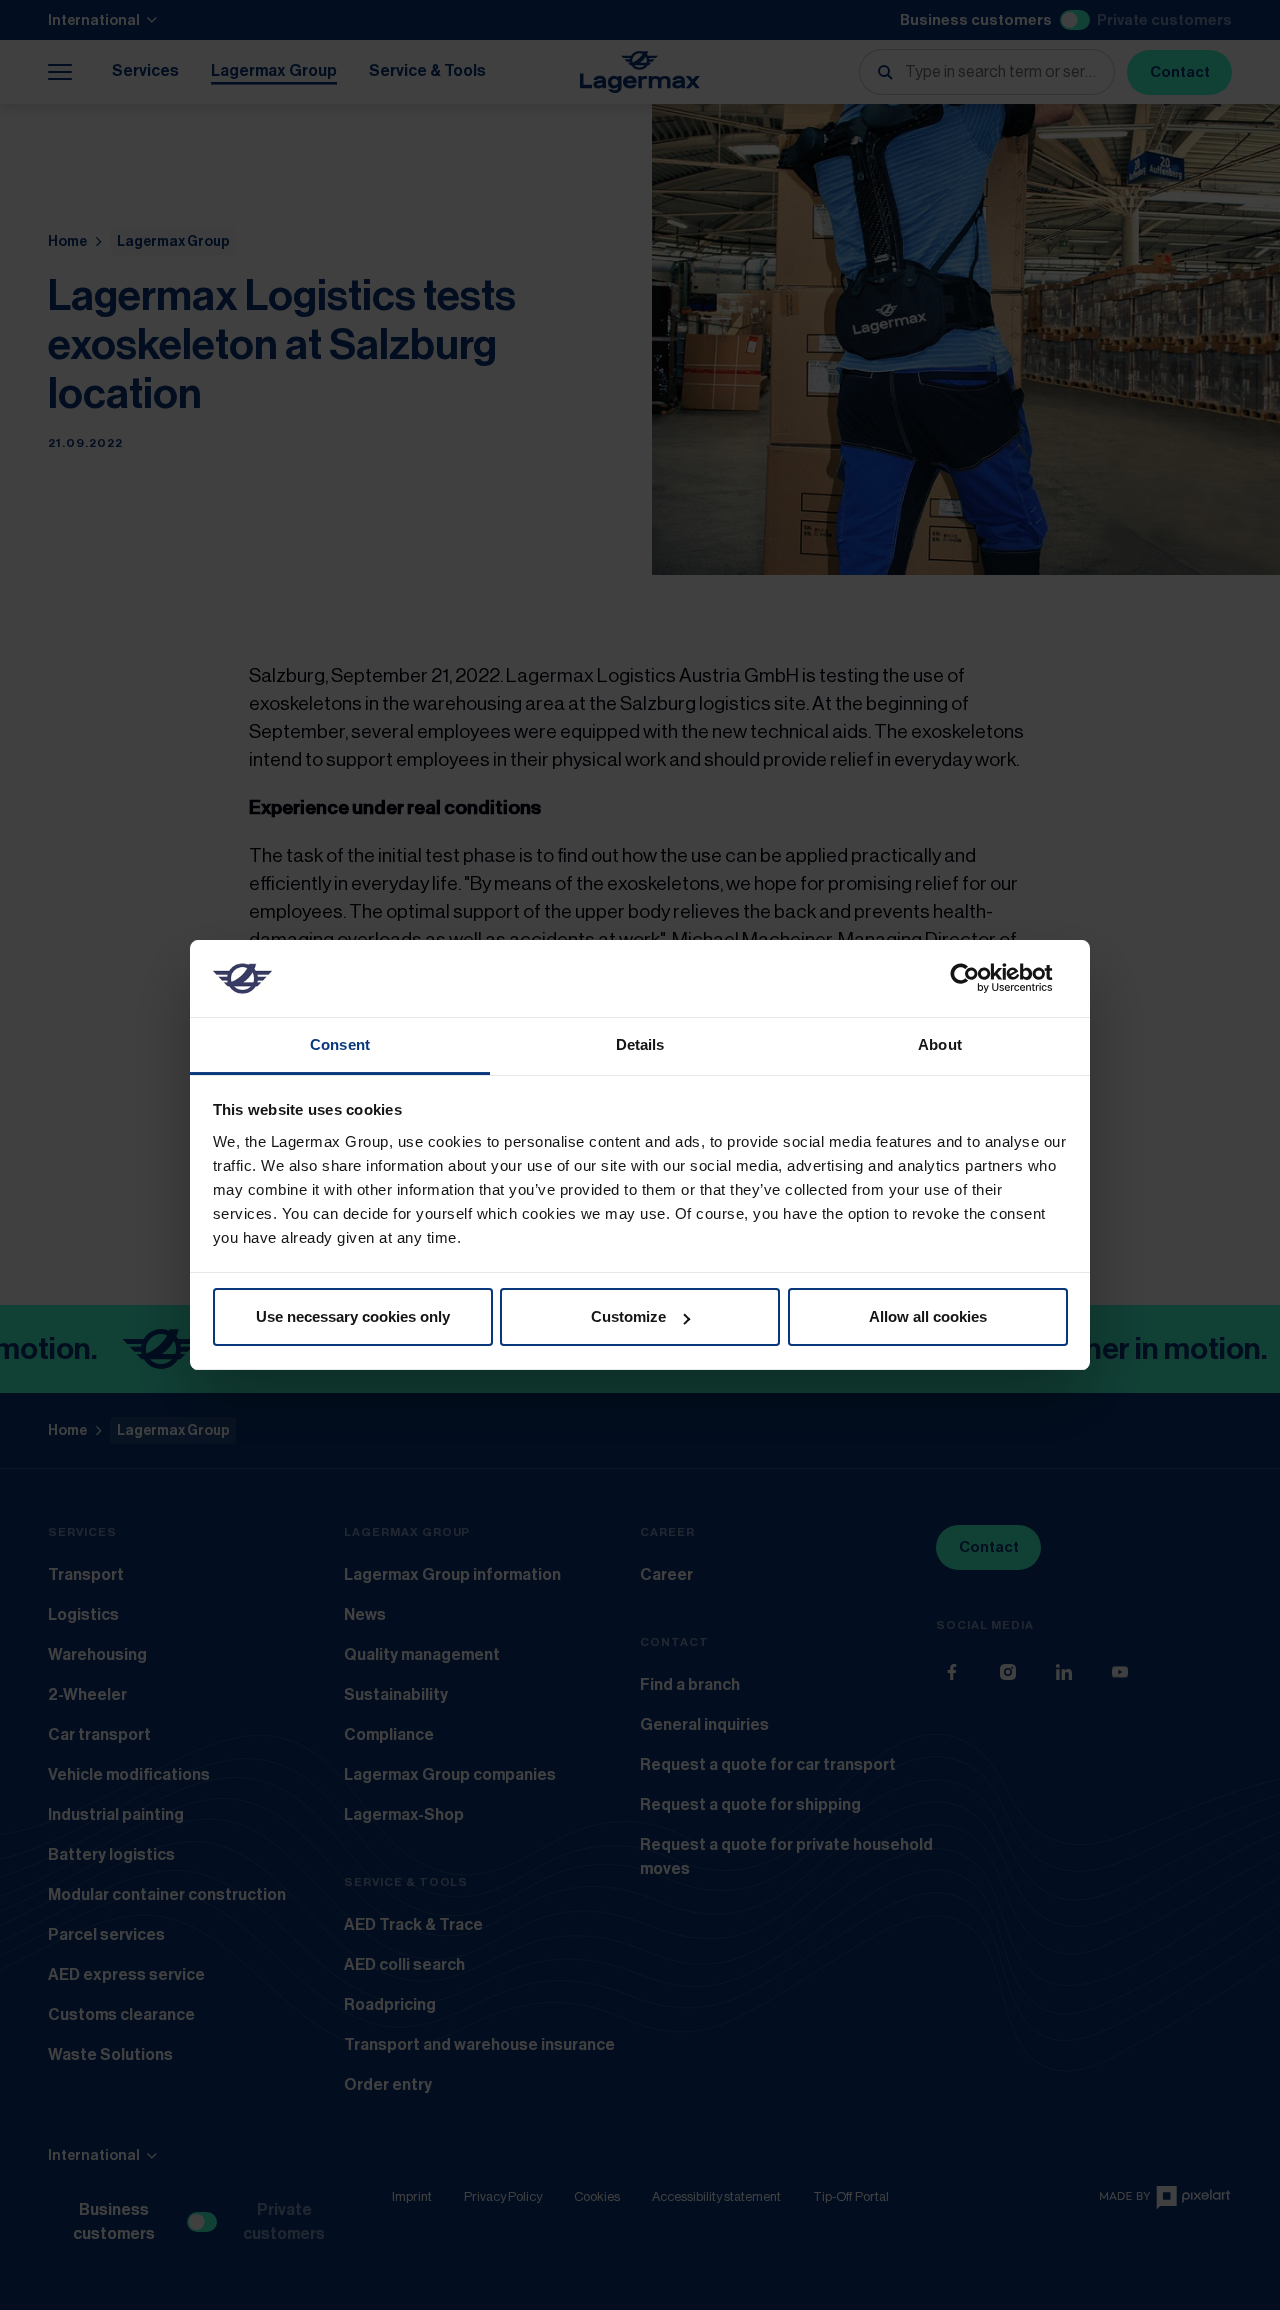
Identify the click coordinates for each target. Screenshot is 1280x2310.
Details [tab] (640, 1044)
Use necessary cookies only (353, 1316)
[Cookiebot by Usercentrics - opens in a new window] (980, 978)
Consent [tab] (340, 1044)
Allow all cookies (928, 1316)
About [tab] (940, 1044)
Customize (628, 1316)
